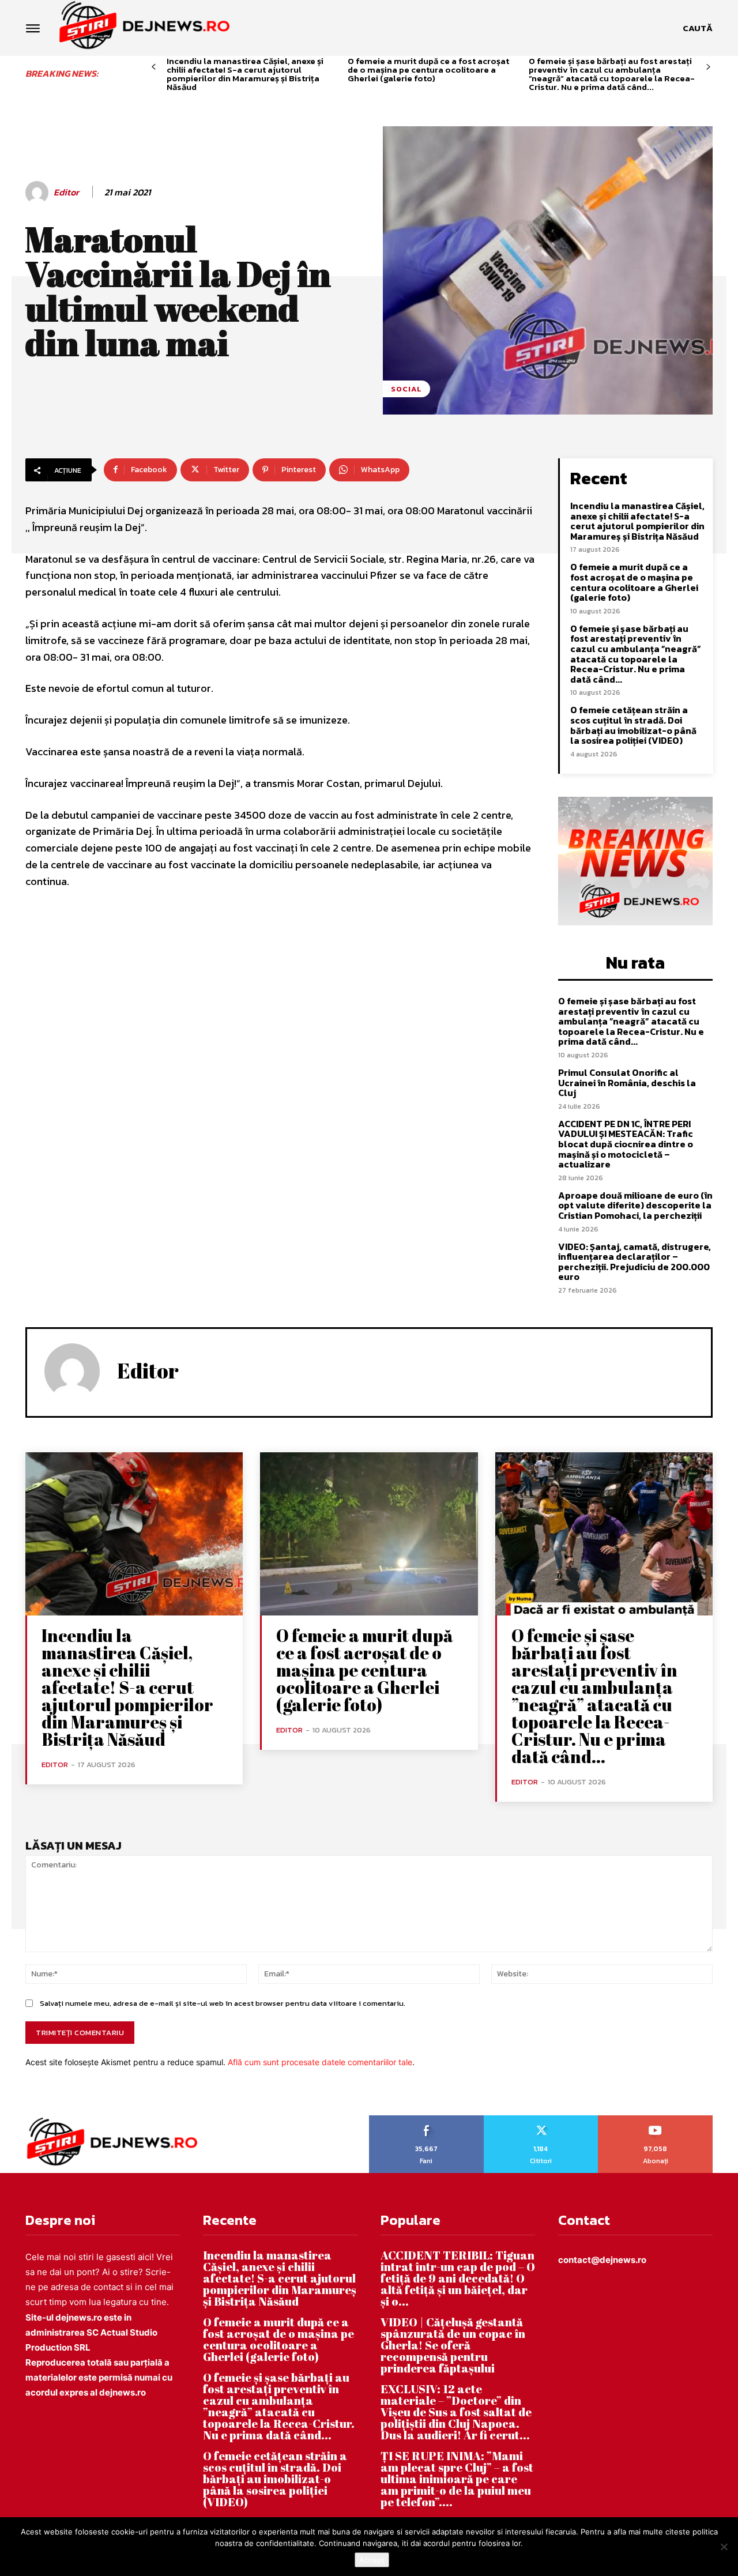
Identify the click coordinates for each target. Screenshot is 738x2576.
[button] (698, 28)
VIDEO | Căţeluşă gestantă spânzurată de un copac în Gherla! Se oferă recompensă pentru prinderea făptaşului (453, 2345)
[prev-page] (154, 67)
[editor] (39, 193)
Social (406, 389)
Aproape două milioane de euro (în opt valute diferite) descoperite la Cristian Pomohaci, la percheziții (635, 1205)
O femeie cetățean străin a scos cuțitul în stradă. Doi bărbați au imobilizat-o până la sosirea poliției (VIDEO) (633, 725)
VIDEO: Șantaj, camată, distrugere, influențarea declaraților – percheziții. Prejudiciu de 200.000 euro (635, 1262)
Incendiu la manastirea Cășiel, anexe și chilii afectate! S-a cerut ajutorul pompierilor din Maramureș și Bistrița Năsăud (245, 74)
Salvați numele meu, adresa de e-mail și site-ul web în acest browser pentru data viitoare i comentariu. (223, 2003)
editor (66, 192)
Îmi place (427, 2119)
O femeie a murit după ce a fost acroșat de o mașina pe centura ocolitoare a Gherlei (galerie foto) (428, 69)
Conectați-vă (541, 2119)
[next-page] (708, 67)
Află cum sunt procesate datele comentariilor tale (320, 2062)
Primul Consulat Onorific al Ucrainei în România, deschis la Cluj (627, 1082)
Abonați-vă (656, 2119)
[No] (724, 2547)
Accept (372, 2560)
